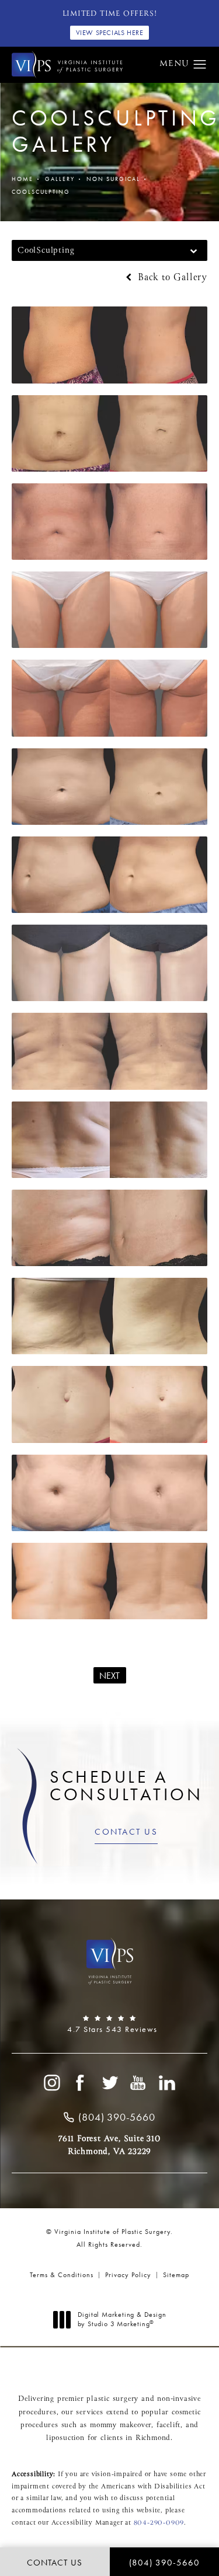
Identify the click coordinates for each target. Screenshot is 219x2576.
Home (22, 179)
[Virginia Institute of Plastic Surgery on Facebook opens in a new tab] (81, 2083)
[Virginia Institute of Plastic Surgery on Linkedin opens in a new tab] (168, 2083)
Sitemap (176, 2275)
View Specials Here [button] (110, 33)
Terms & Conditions (62, 2275)
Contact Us (126, 1832)
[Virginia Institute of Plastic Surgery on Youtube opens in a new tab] (138, 2083)
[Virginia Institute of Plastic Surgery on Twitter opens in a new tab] (110, 2083)
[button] (200, 65)
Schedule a (126, 1786)
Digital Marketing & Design (122, 2319)
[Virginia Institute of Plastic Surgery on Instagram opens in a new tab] (51, 2083)
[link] (109, 2024)
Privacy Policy (128, 2275)
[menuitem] (51, 2083)
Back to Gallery (171, 278)
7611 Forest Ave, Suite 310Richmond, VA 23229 (109, 2145)
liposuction (65, 2438)
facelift (168, 2425)
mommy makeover (121, 2425)
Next (110, 1676)
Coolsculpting (41, 192)
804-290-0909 (159, 2523)
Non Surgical (113, 179)
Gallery (60, 179)
